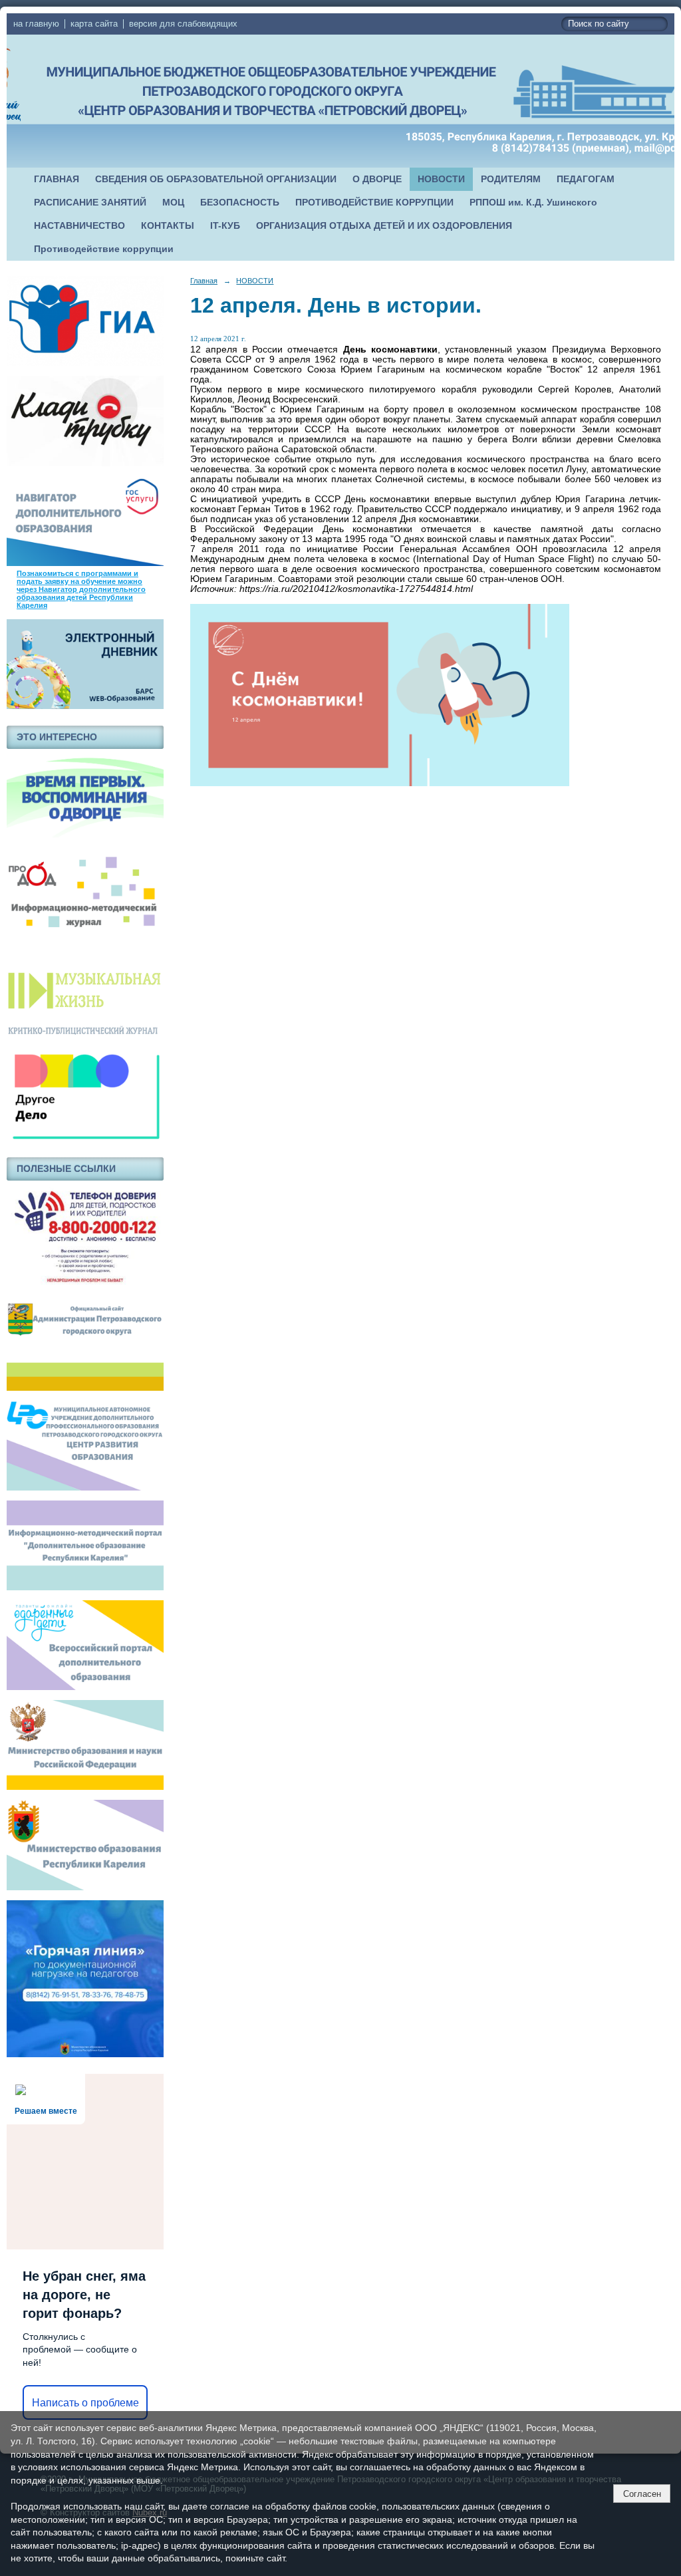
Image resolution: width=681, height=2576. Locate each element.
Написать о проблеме (85, 2403)
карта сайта (94, 24)
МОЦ (173, 203)
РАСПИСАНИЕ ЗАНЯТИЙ (90, 203)
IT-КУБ (225, 226)
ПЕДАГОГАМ (586, 179)
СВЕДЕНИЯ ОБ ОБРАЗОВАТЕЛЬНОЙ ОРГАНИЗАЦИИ (216, 179)
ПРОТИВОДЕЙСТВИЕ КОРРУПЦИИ (374, 203)
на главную (36, 24)
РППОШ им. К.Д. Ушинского (533, 203)
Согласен (642, 2494)
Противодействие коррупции (104, 249)
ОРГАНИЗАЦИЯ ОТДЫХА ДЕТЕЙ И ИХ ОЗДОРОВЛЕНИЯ (384, 226)
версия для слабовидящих (183, 24)
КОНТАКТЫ (168, 226)
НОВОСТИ (441, 179)
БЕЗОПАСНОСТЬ (240, 203)
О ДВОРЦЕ (377, 179)
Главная (204, 281)
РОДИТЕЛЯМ (511, 179)
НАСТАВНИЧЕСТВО (79, 226)
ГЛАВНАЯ (57, 179)
